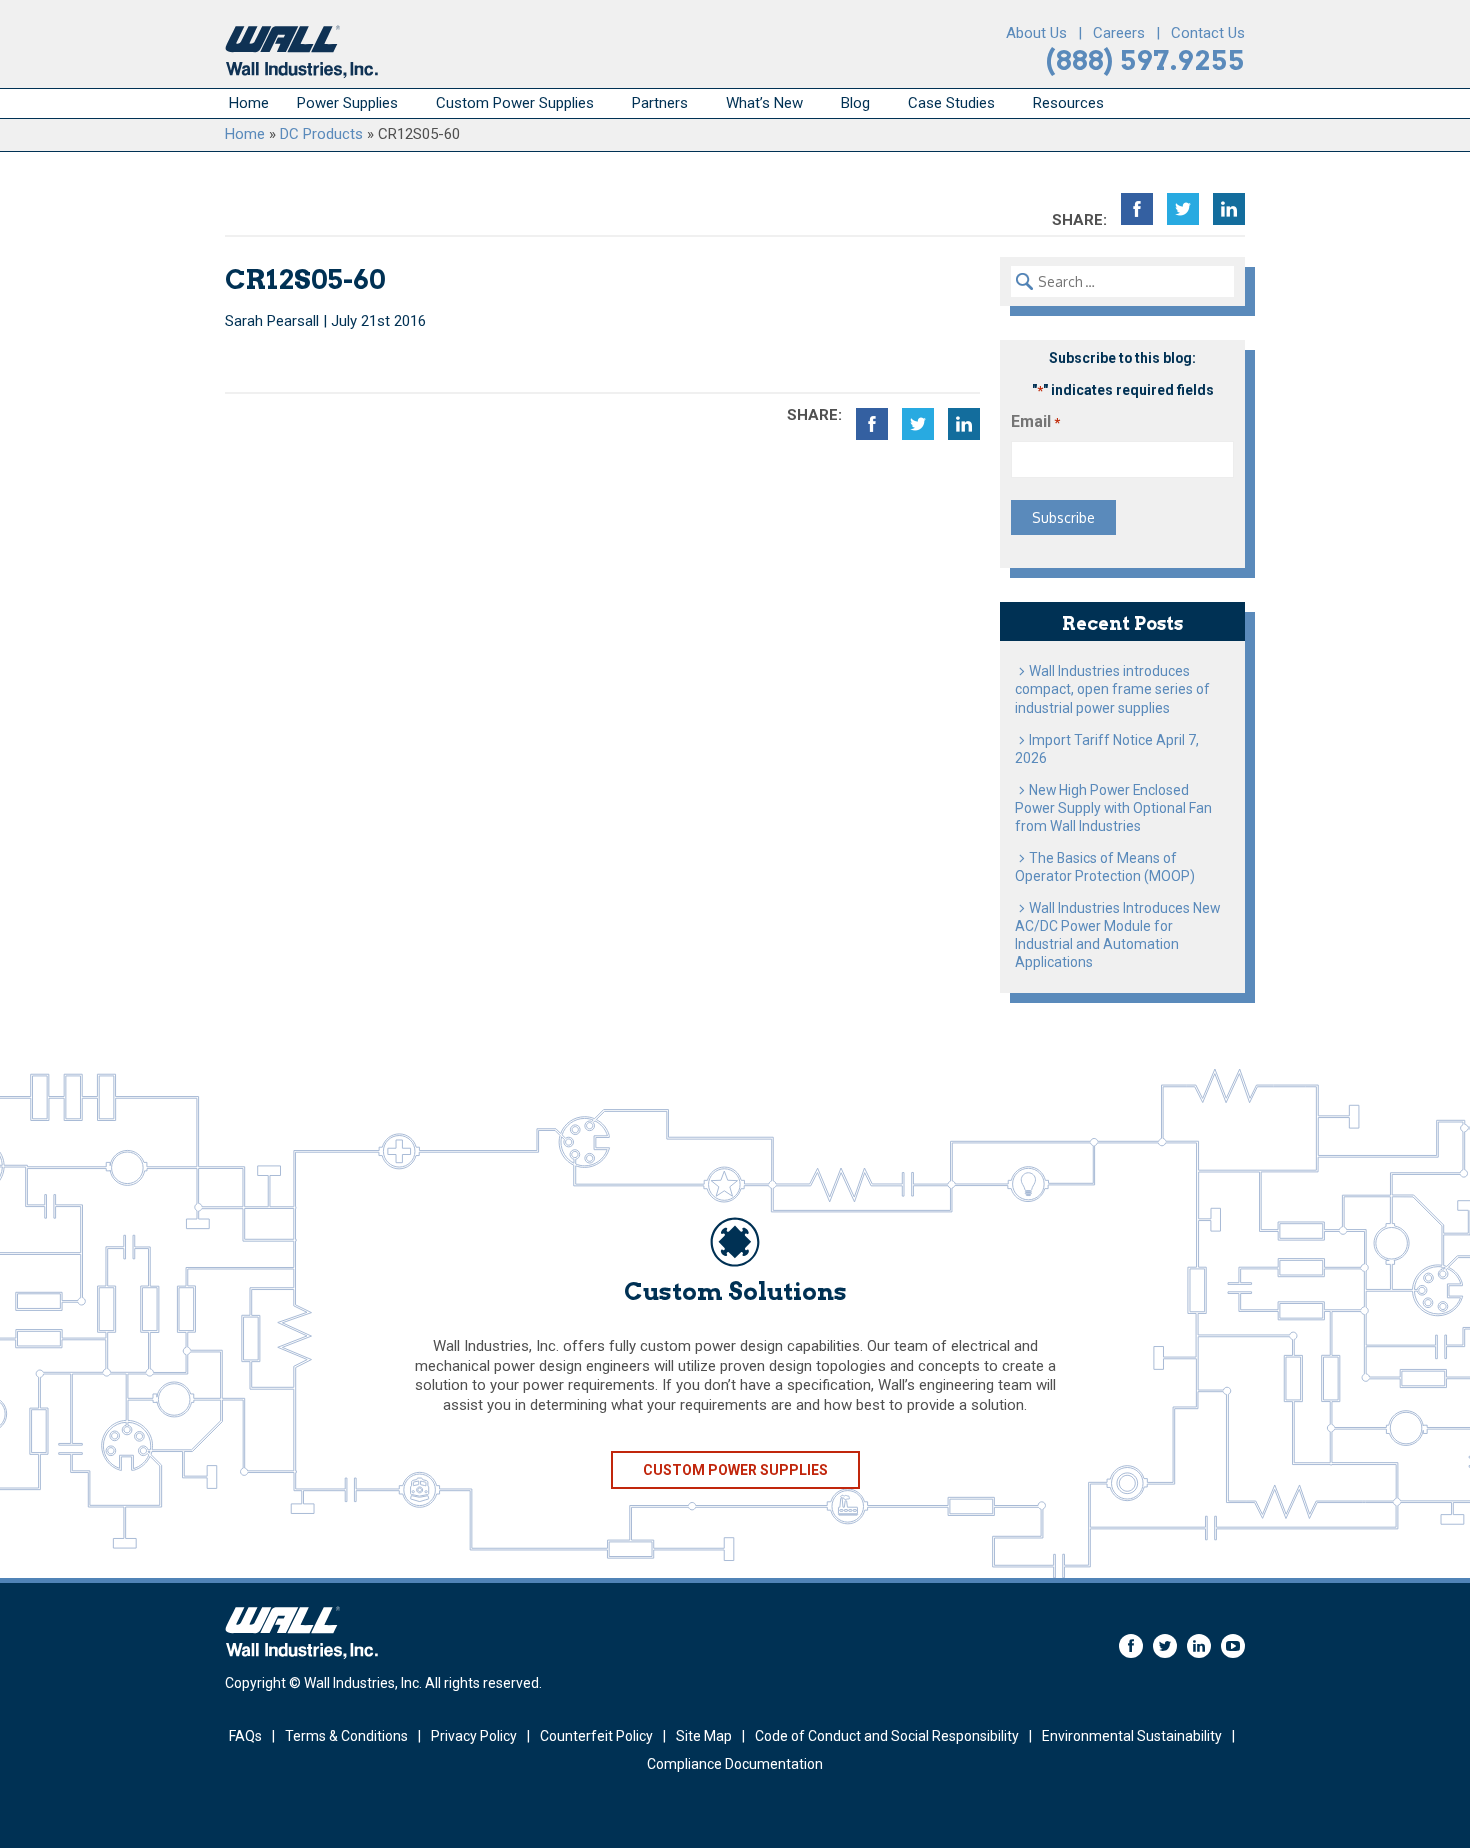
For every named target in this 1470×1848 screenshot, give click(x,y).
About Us (1036, 33)
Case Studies (951, 103)
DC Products (321, 134)
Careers (1119, 33)
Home (249, 103)
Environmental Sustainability (1132, 1736)
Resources (1068, 103)
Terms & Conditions (346, 1736)
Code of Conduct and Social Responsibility (887, 1736)
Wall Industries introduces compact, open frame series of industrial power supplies (1112, 689)
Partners (660, 103)
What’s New (764, 103)
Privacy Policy (474, 1736)
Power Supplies (347, 103)
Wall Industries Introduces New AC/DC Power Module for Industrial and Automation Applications (1117, 935)
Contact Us (1208, 33)
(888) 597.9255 (1145, 60)
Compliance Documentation (735, 1764)
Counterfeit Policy (596, 1736)
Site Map (704, 1736)
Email (1035, 421)
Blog (855, 103)
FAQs (245, 1736)
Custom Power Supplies (515, 103)
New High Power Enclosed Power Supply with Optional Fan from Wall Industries (1113, 808)
